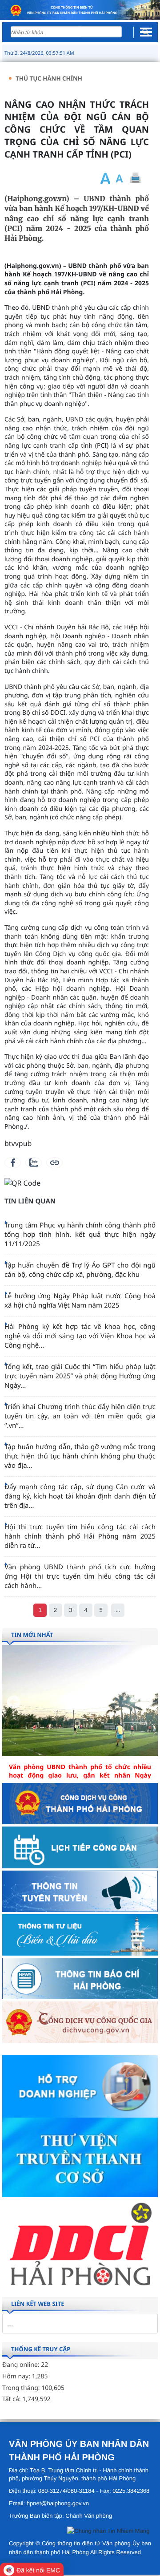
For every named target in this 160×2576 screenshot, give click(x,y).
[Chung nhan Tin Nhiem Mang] (108, 2533)
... (118, 1610)
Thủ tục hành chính (49, 78)
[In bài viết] (135, 178)
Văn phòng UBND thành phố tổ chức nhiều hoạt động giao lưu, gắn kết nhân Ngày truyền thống (80, 1776)
